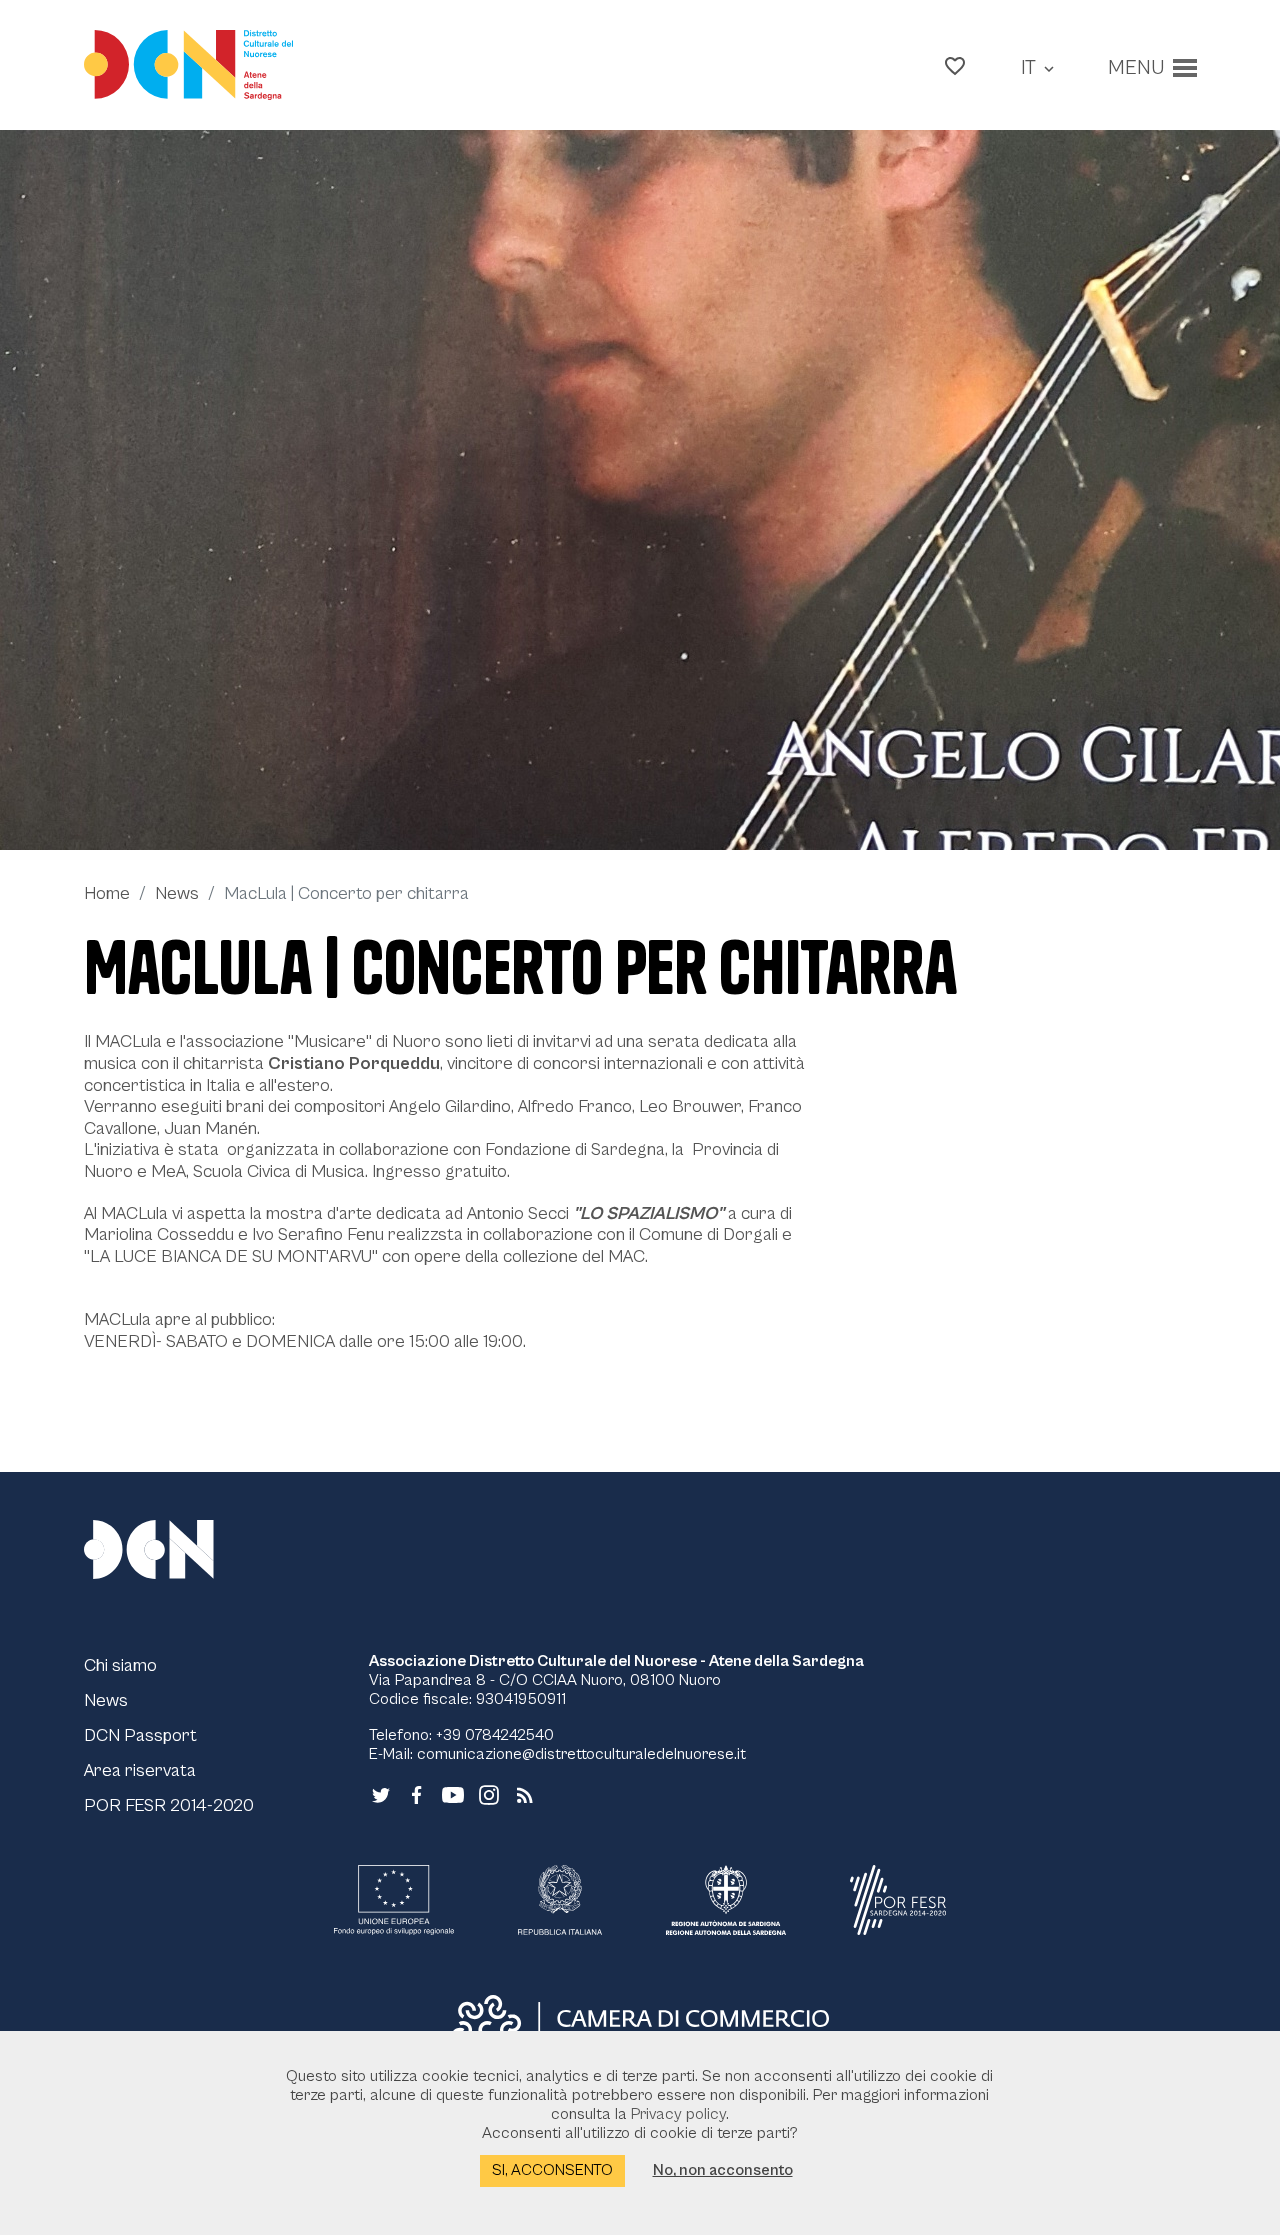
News (177, 893)
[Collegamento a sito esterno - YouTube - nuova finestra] (453, 1793)
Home (107, 893)
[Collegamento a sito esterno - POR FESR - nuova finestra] (898, 1900)
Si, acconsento (552, 2170)
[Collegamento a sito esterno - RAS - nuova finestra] (726, 1900)
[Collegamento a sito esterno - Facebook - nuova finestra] (417, 1793)
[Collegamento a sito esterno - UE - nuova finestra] (394, 1900)
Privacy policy (678, 2114)
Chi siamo (120, 1665)
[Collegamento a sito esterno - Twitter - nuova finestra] (381, 1793)
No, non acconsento (723, 2170)
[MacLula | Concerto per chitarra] (640, 490)
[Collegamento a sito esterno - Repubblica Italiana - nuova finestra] (559, 1900)
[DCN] (174, 1548)
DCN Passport (140, 1735)
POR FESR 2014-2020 (169, 1805)
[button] (955, 65)
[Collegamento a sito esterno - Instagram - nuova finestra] (489, 1793)
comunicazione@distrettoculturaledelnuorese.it (581, 1754)
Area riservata (140, 1770)
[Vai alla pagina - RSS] (525, 1793)
